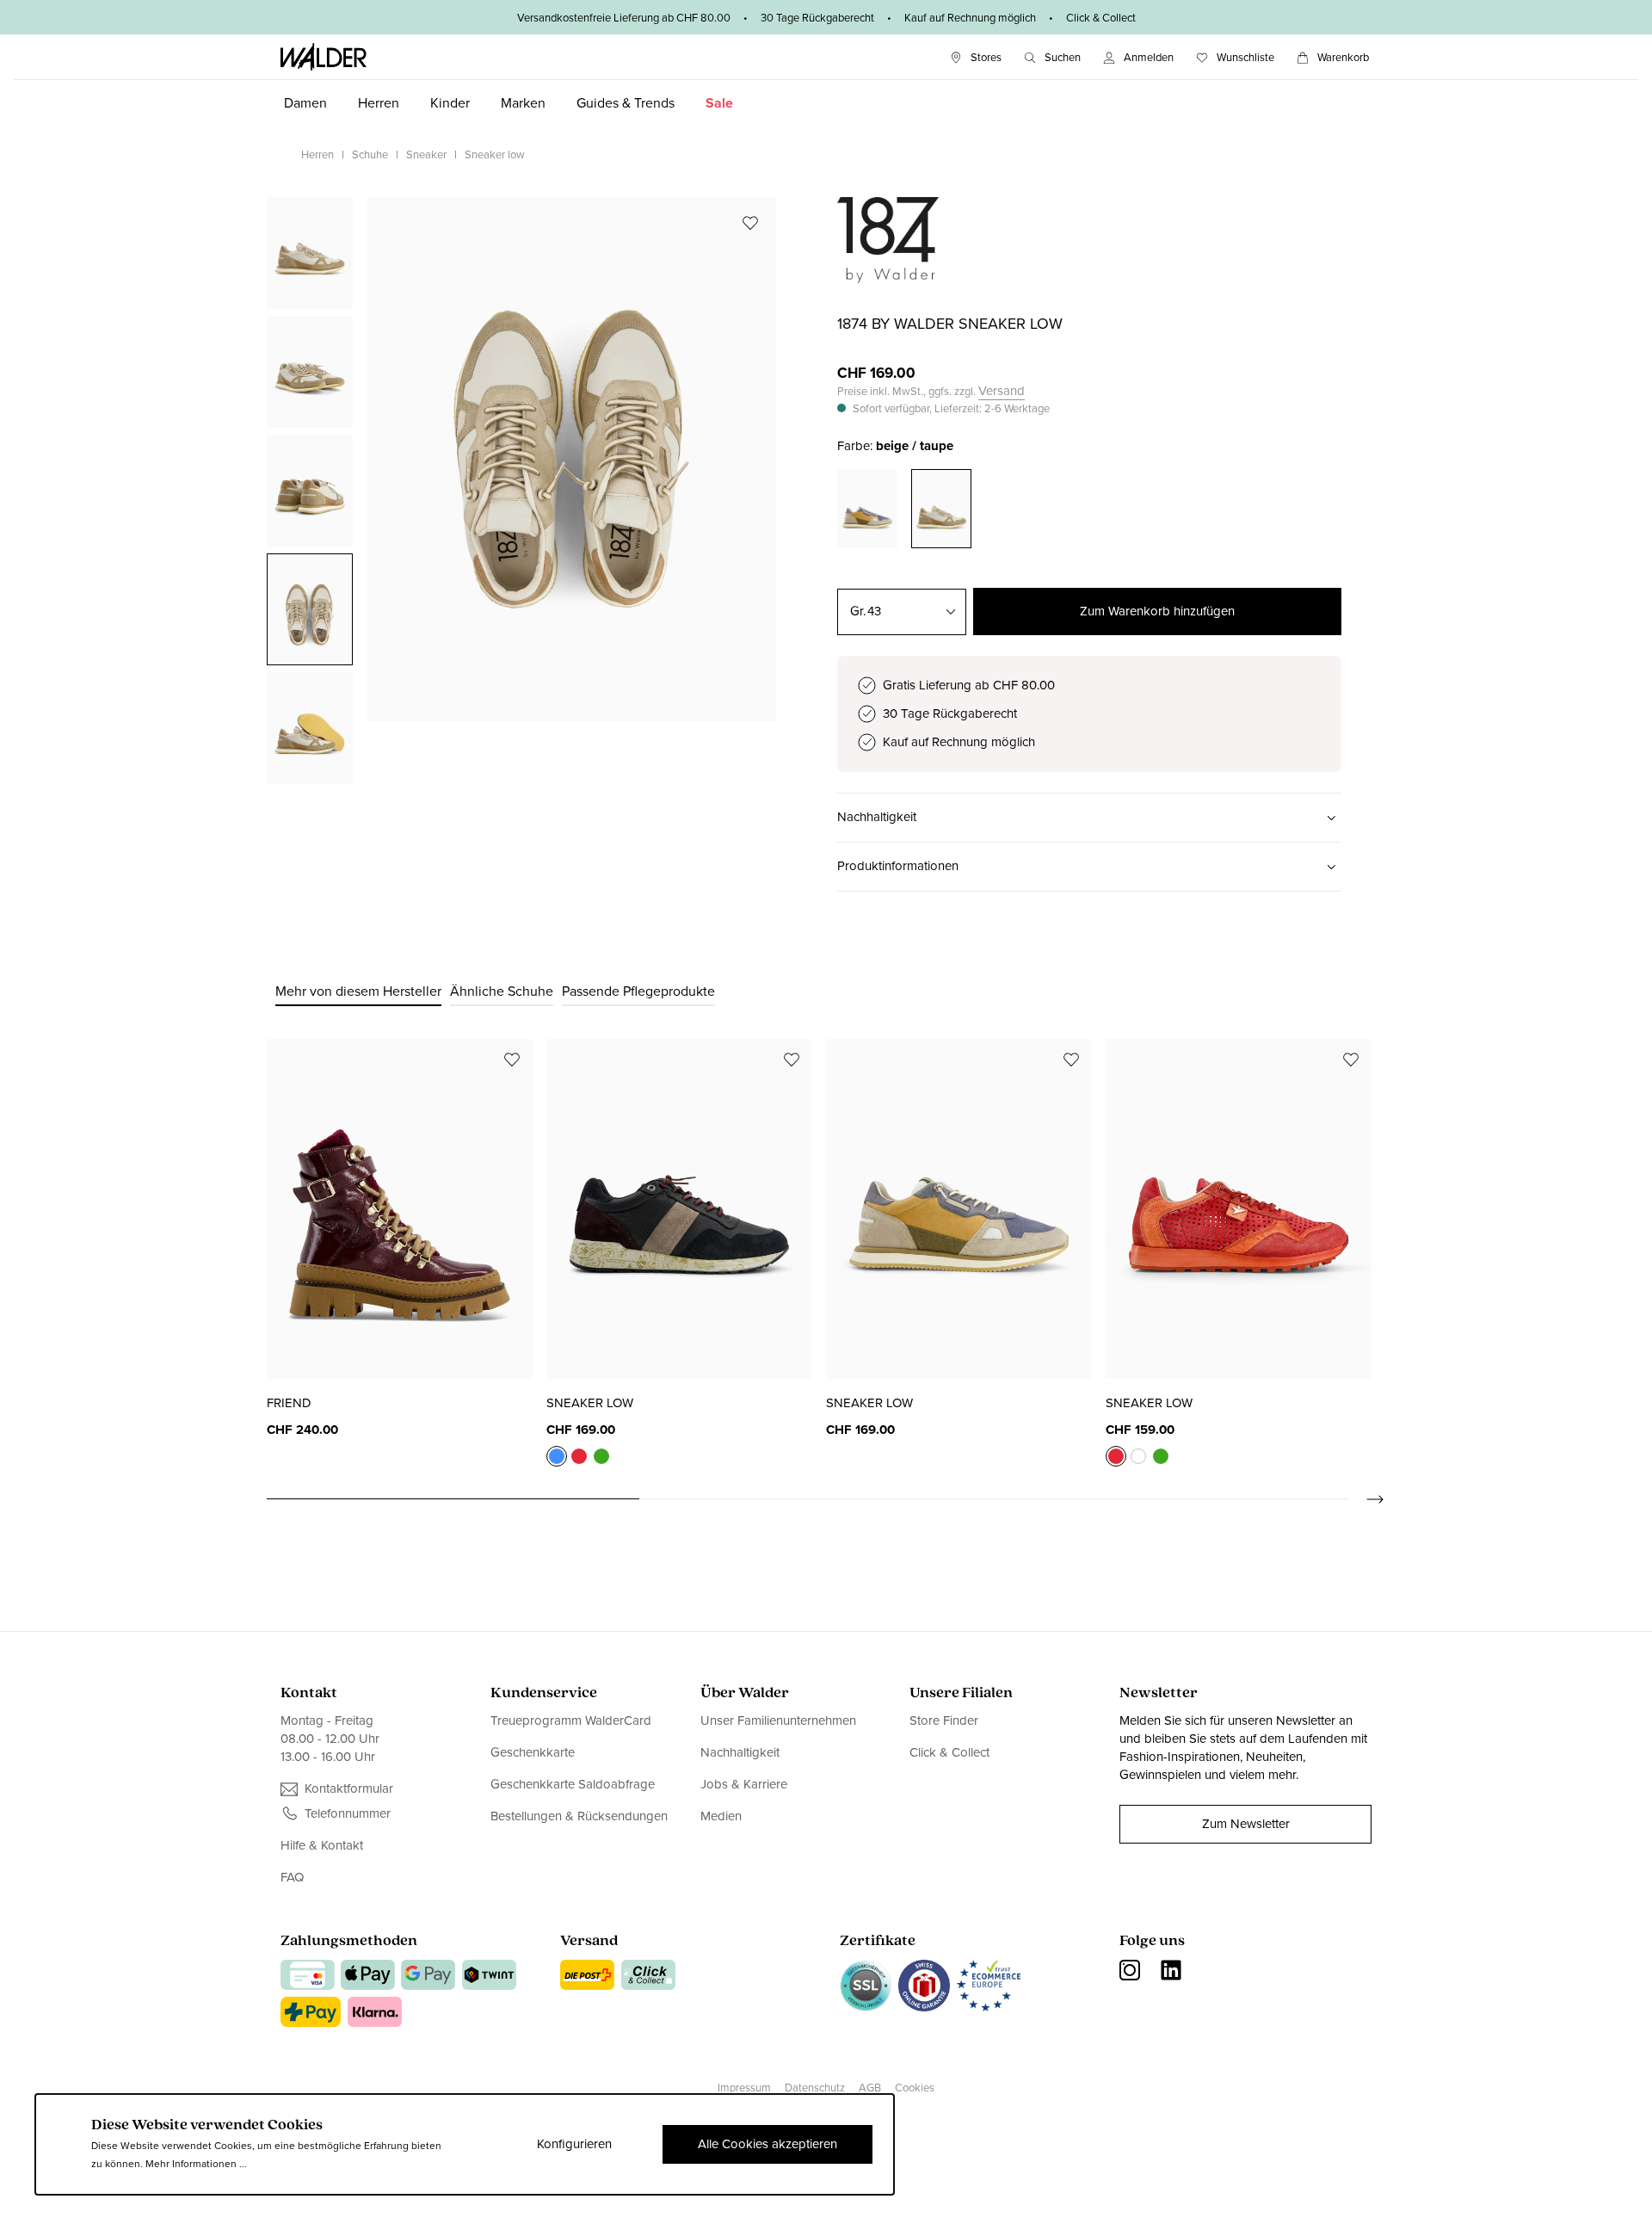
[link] (888, 274)
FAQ (292, 1877)
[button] (1089, 818)
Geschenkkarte (533, 1752)
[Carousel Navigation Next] (1366, 1499)
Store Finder (944, 1721)
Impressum (744, 2088)
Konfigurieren (574, 2144)
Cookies (915, 2088)
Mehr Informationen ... (196, 2164)
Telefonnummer (348, 1814)
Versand (1002, 391)
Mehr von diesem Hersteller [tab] (358, 991)
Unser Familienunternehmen (778, 1721)
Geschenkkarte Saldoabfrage (573, 1784)
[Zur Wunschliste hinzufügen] (750, 223)
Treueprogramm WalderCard (571, 1721)
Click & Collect (949, 1752)
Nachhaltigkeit (740, 1752)
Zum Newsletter (1246, 1824)
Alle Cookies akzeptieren (767, 2144)
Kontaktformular (349, 1789)
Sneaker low (590, 1403)
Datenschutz (815, 2088)
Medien (721, 1816)
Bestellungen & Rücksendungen (579, 1816)
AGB (870, 2088)
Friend (289, 1403)
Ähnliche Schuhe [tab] (502, 991)
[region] (521, 490)
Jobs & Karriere (744, 1784)
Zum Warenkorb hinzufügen (1157, 611)
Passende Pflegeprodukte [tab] (638, 991)
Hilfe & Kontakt (322, 1846)
